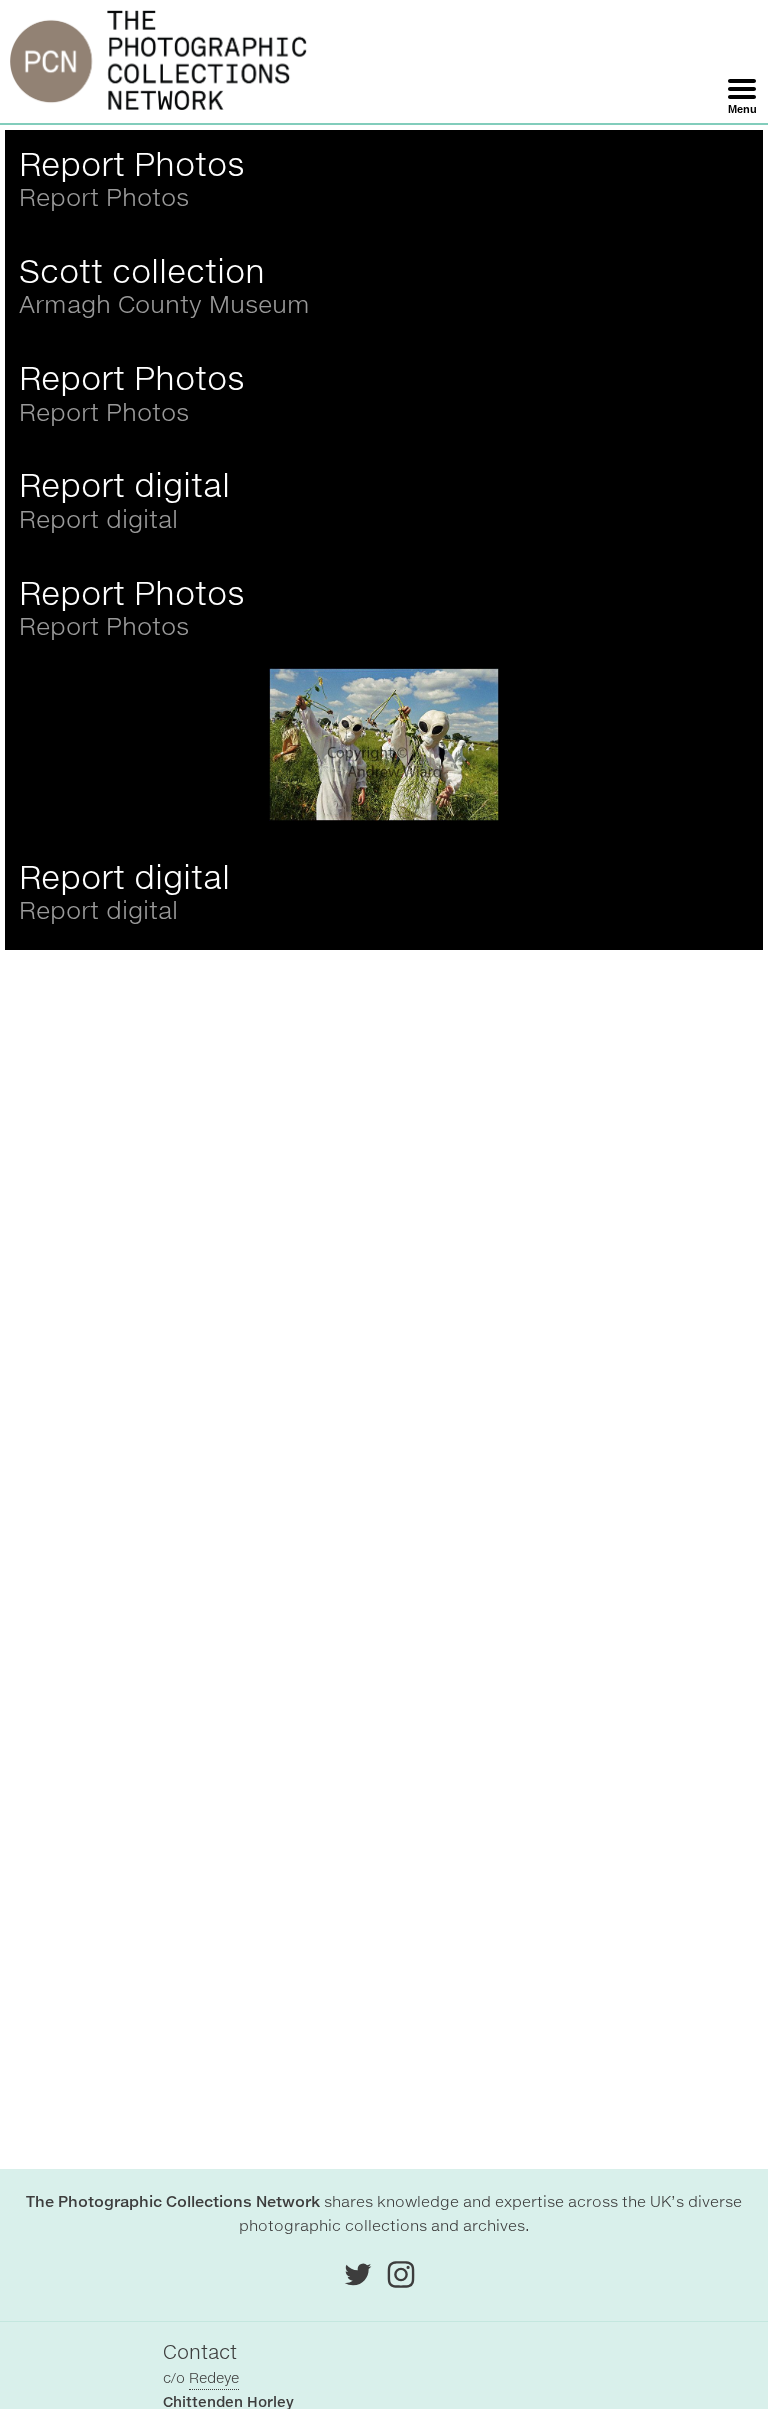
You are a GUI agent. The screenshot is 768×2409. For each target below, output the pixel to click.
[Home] (158, 61)
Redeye (214, 2378)
